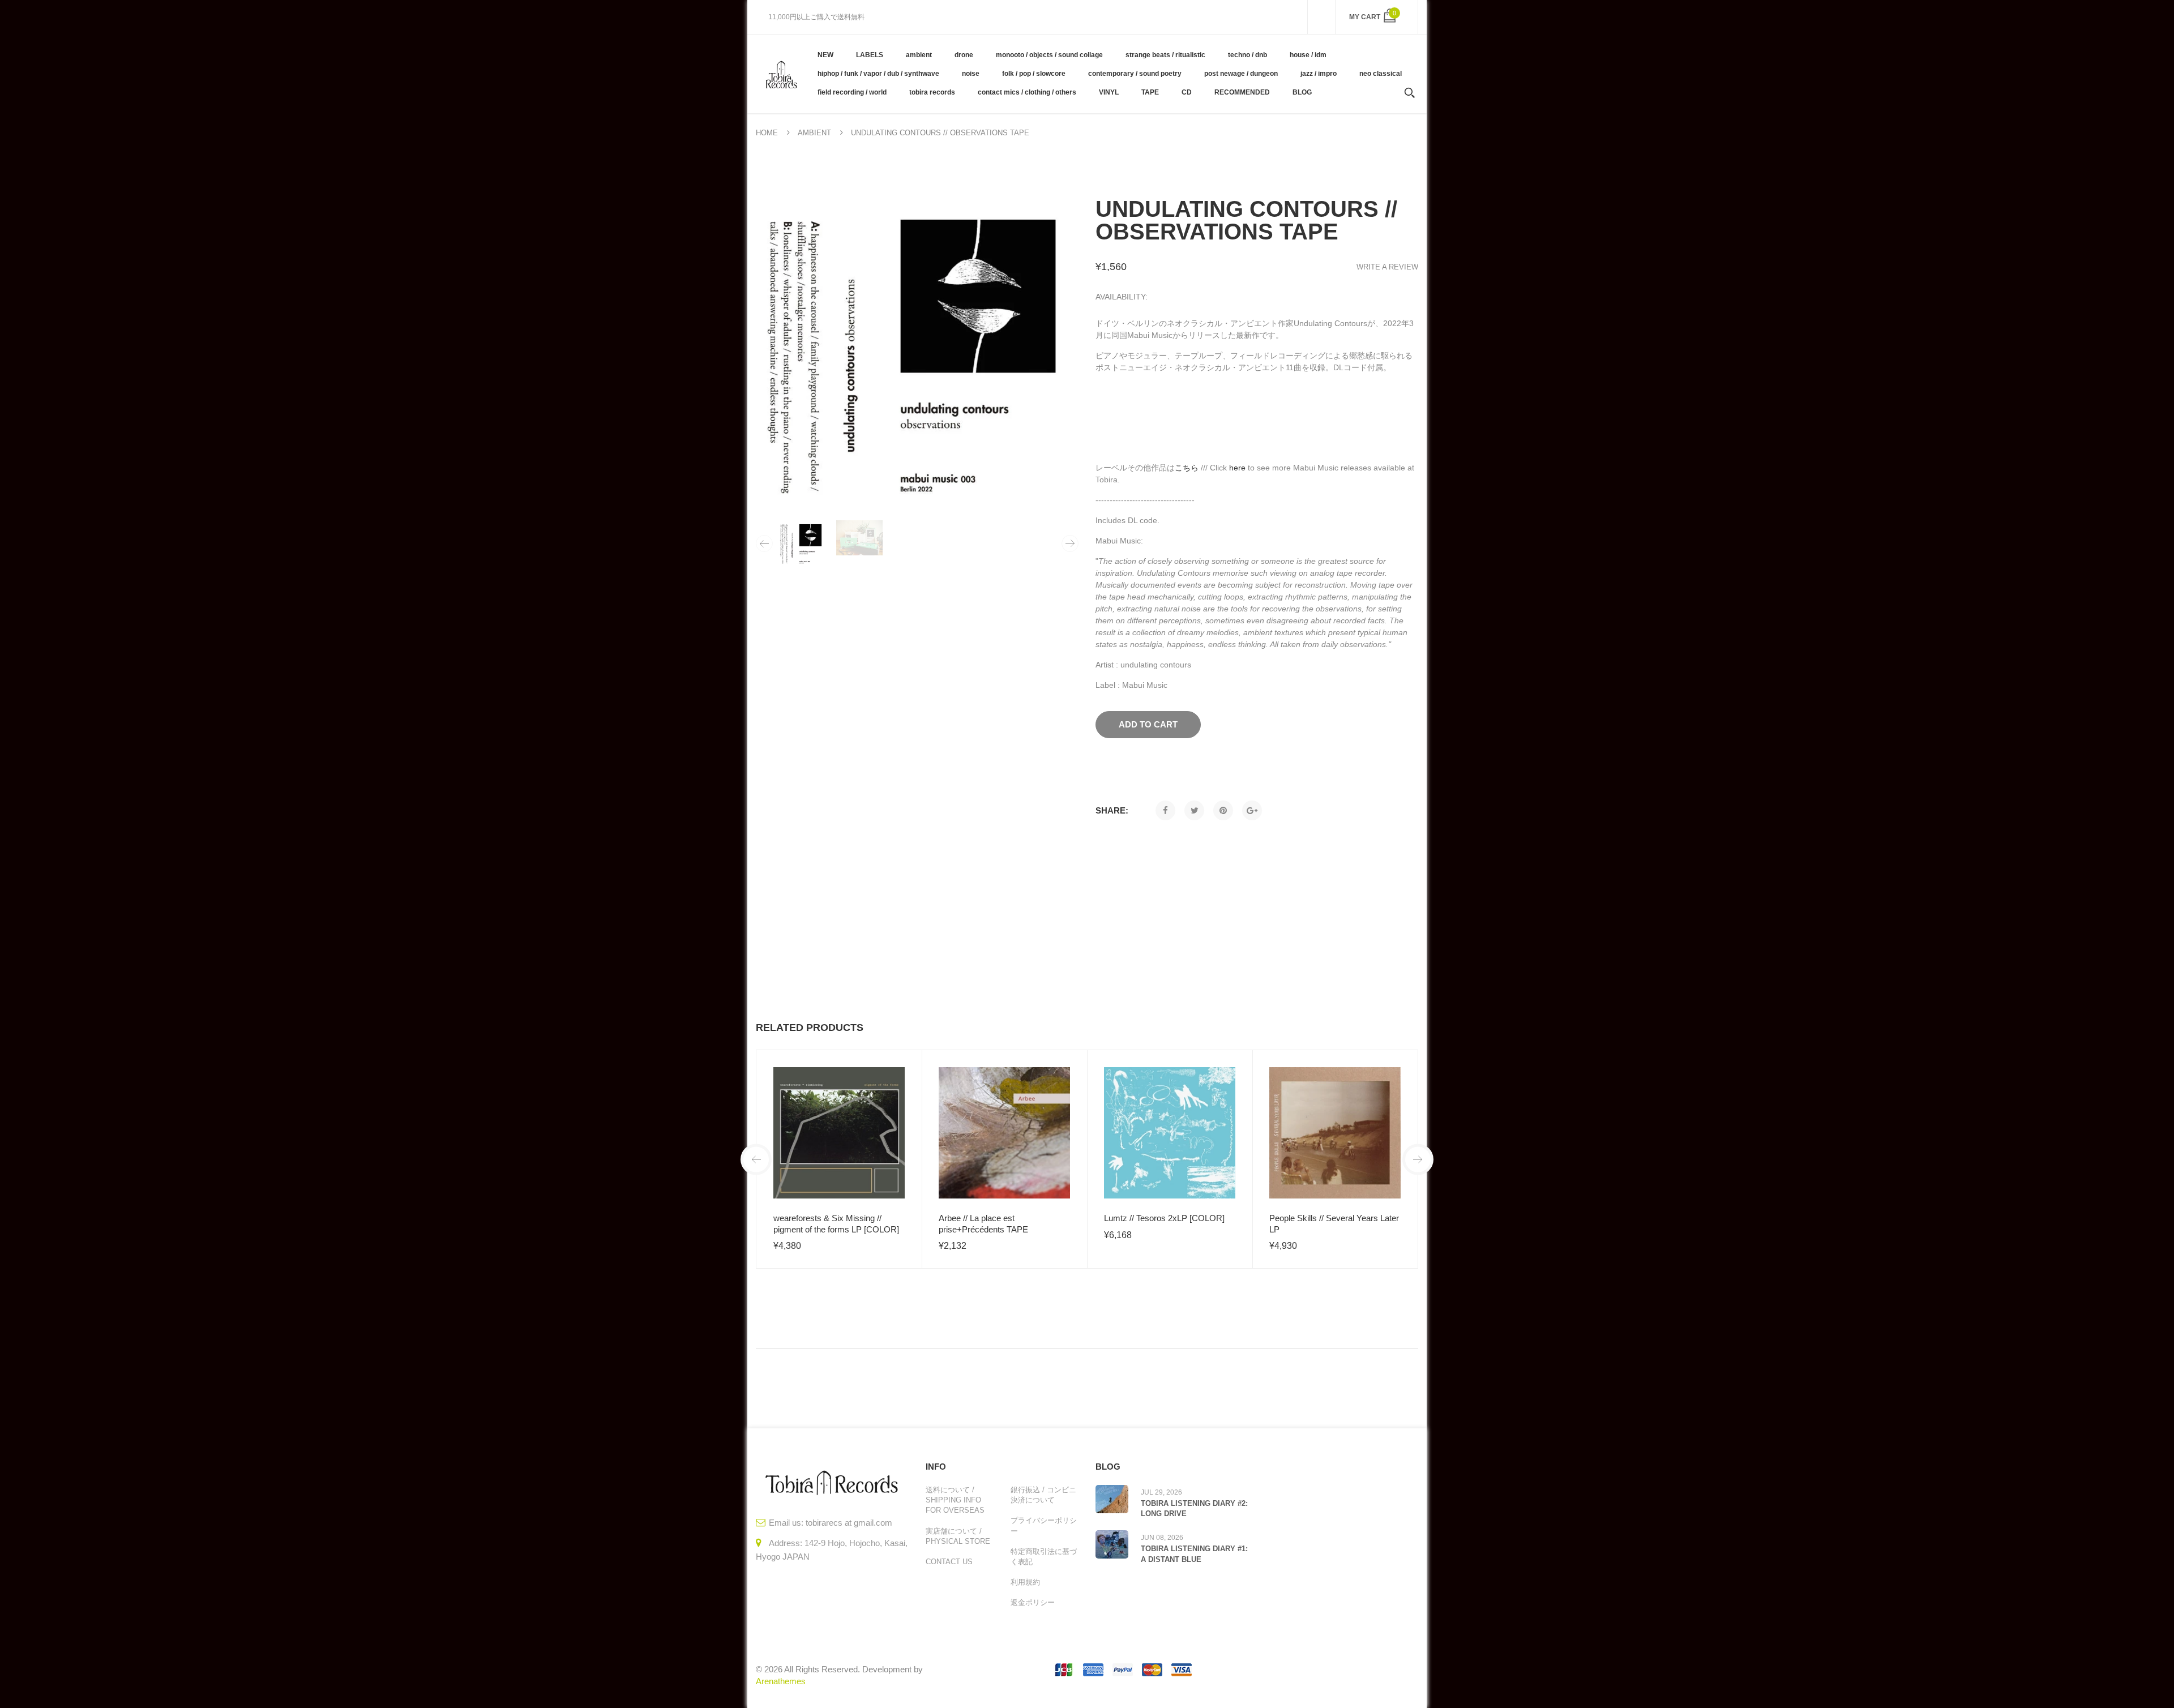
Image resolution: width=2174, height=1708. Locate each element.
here (1237, 468)
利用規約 (1025, 1582)
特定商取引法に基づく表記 (1044, 1557)
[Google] (1252, 810)
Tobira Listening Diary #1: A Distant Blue (1194, 1554)
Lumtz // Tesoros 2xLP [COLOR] (1164, 1218)
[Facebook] (1165, 810)
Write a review (1387, 267)
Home (767, 133)
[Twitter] (1194, 810)
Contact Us (949, 1562)
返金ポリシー (1033, 1602)
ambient (814, 133)
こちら (1187, 468)
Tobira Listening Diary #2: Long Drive (1194, 1508)
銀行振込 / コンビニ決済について (1043, 1495)
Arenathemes (781, 1681)
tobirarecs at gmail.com (849, 1523)
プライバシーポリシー (1044, 1525)
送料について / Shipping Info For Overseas (955, 1500)
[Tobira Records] (781, 74)
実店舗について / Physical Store (958, 1536)
